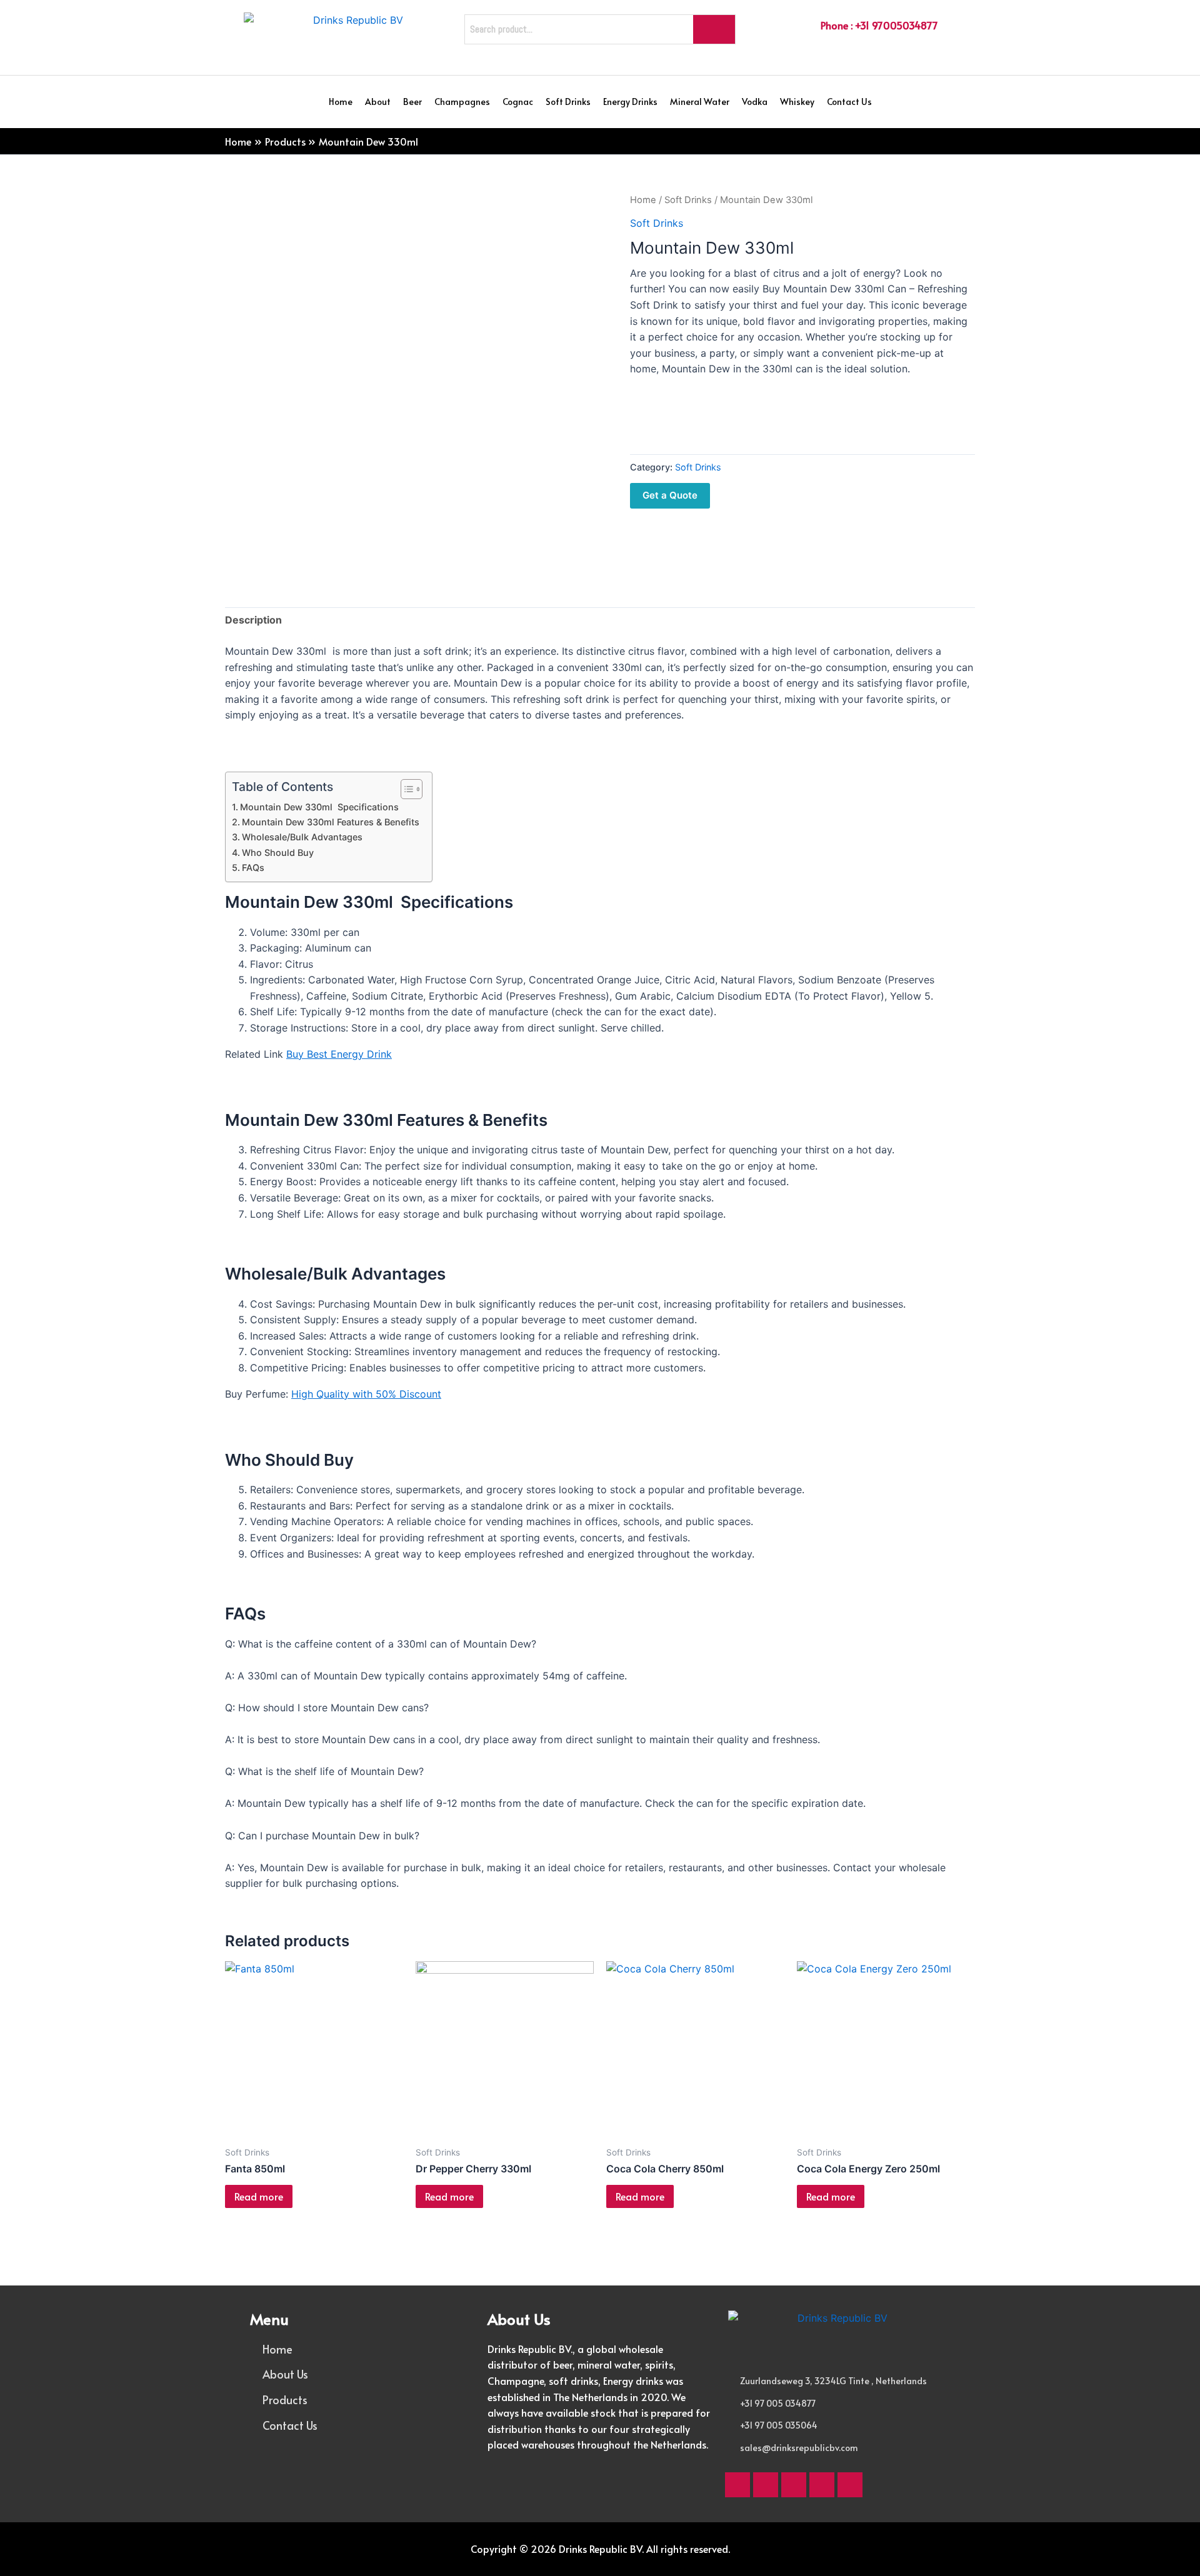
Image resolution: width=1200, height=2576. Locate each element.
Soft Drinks (568, 102)
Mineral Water (700, 102)
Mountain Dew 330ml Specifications (319, 807)
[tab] (253, 620)
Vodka (755, 102)
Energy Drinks (630, 102)
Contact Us (849, 102)
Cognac (518, 102)
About (378, 102)
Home (341, 102)
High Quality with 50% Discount (366, 1394)
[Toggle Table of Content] (405, 789)
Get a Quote (670, 495)
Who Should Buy (278, 853)
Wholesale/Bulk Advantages (302, 837)
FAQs (253, 868)
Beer (412, 102)
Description (253, 620)
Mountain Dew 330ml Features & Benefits (331, 822)
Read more (259, 2196)
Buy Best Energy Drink (339, 1054)
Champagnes (462, 102)
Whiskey (797, 102)
